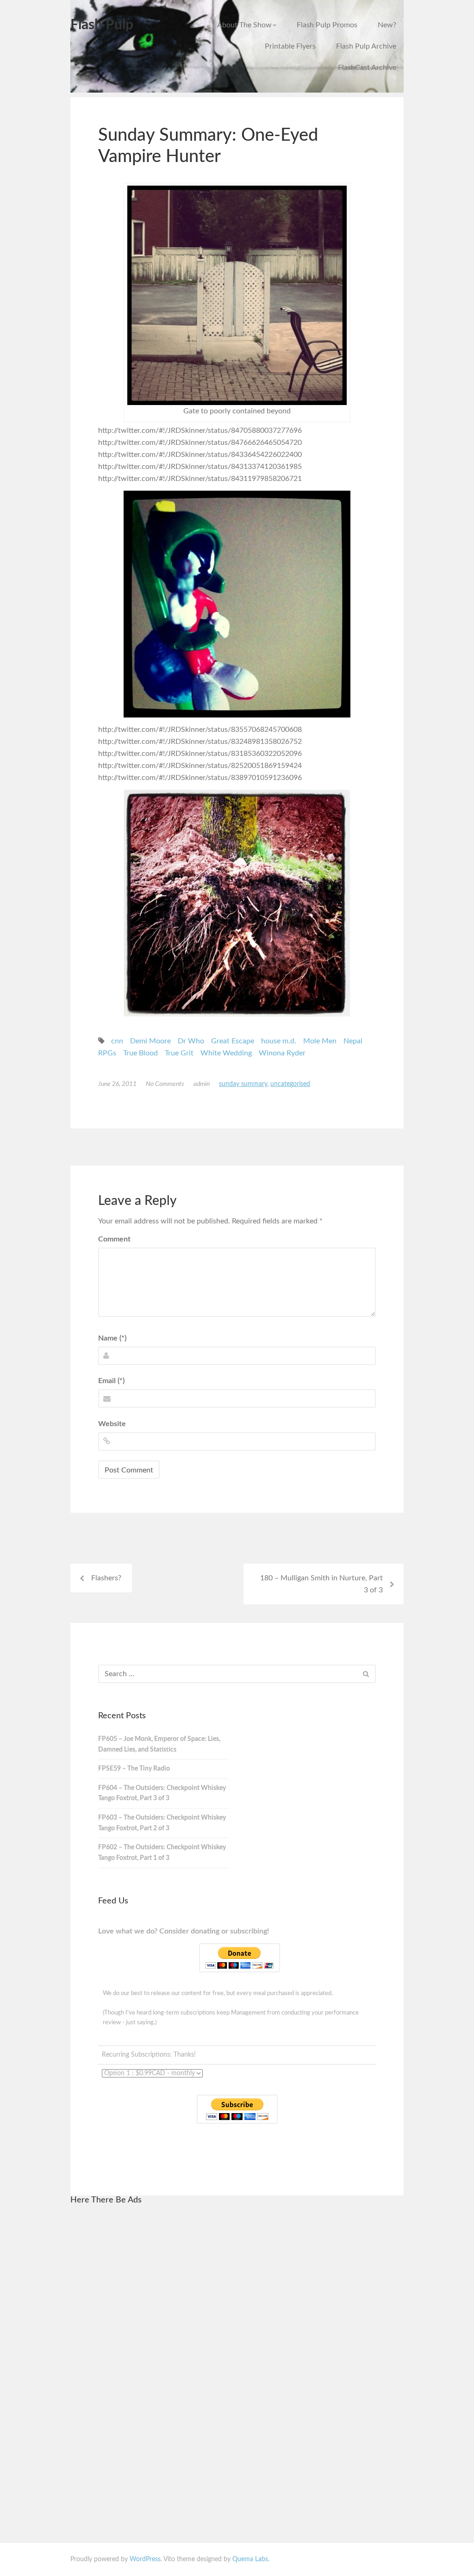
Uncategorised (290, 1084)
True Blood (140, 1053)
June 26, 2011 (117, 1084)
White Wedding (226, 1053)
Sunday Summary (243, 1084)
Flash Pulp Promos (327, 25)
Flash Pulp (102, 25)
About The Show (244, 25)
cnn (117, 1041)
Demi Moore (150, 1041)
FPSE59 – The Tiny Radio (134, 1769)
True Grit (179, 1053)
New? (387, 25)
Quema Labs (250, 2559)
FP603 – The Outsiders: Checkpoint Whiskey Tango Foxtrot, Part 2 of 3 (162, 1823)
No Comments (165, 1084)
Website (112, 1424)
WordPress (145, 2559)
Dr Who (191, 1041)
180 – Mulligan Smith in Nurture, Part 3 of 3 (321, 1584)
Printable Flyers (290, 46)
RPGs (107, 1053)
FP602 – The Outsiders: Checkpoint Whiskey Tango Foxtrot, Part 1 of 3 (162, 1853)
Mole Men (320, 1041)
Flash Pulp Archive (366, 46)
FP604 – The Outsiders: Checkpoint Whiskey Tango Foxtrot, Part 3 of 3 (162, 1793)
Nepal (353, 1041)
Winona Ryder (282, 1053)
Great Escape (233, 1041)
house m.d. (279, 1041)
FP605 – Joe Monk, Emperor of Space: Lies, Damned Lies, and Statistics (159, 1744)
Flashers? (106, 1578)
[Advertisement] (167, 2353)
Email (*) (111, 1381)
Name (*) (112, 1338)
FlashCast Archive (367, 68)
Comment (114, 1239)
